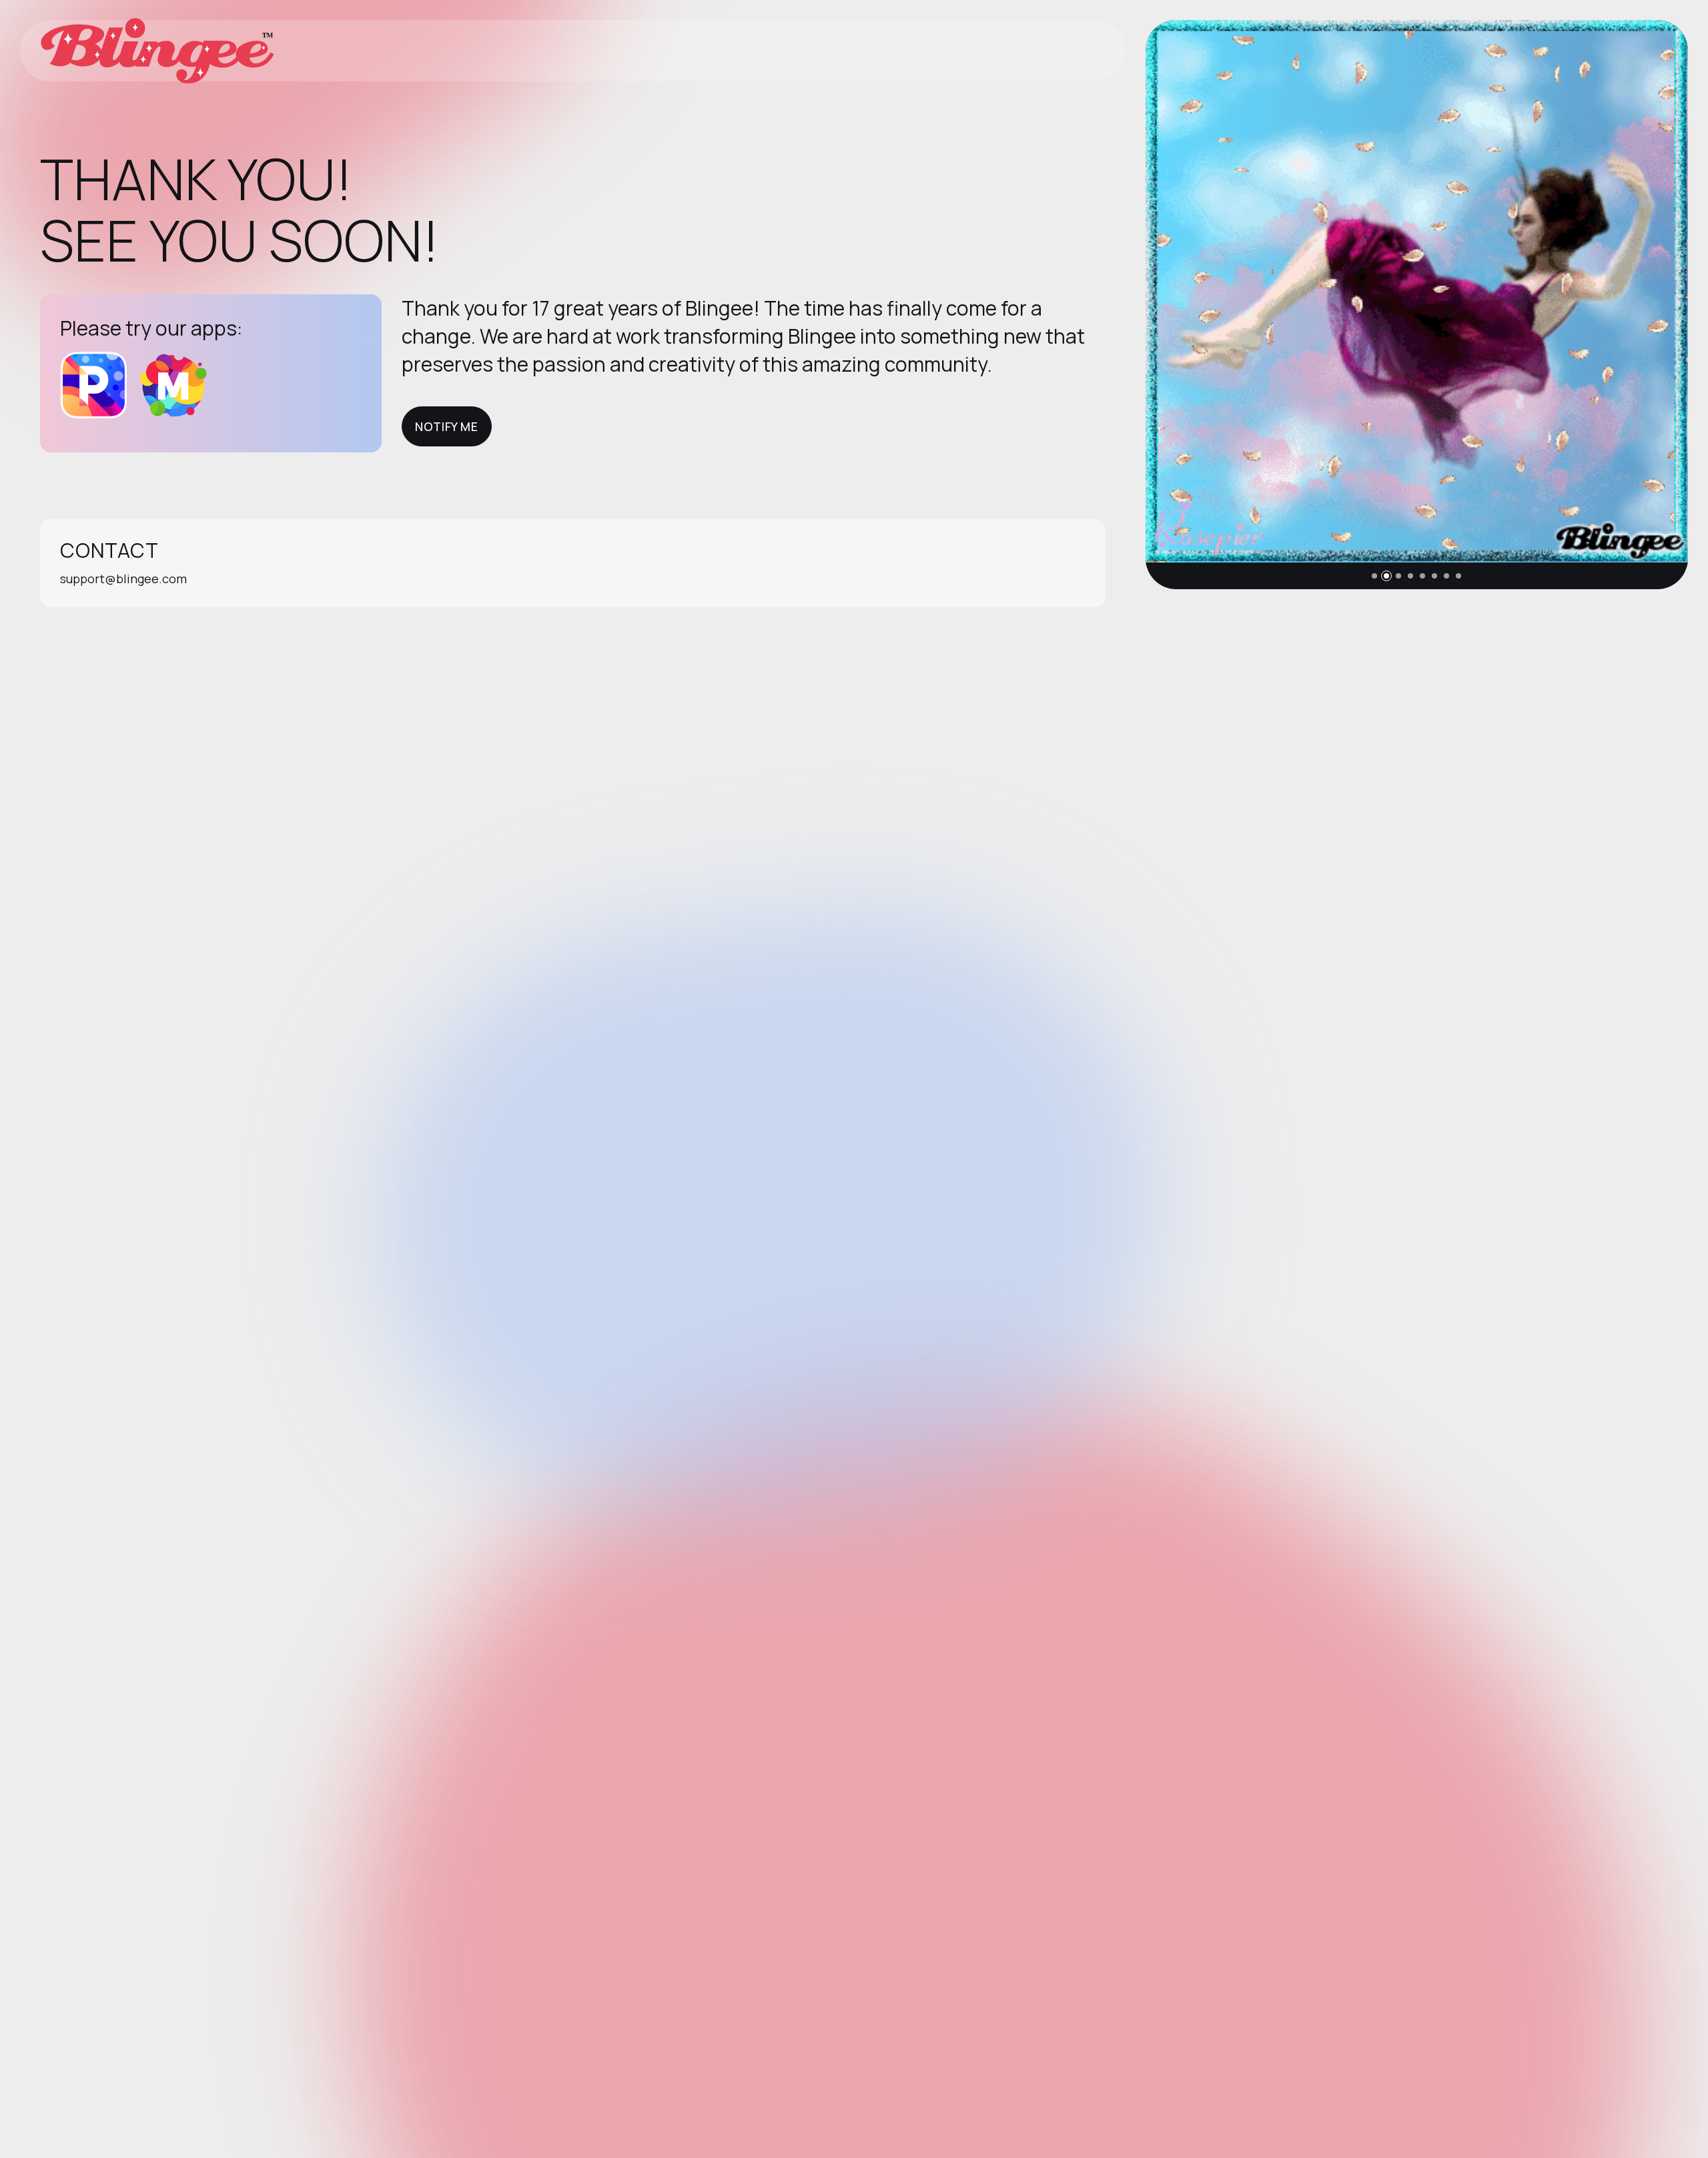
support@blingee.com (123, 579)
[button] (1374, 576)
